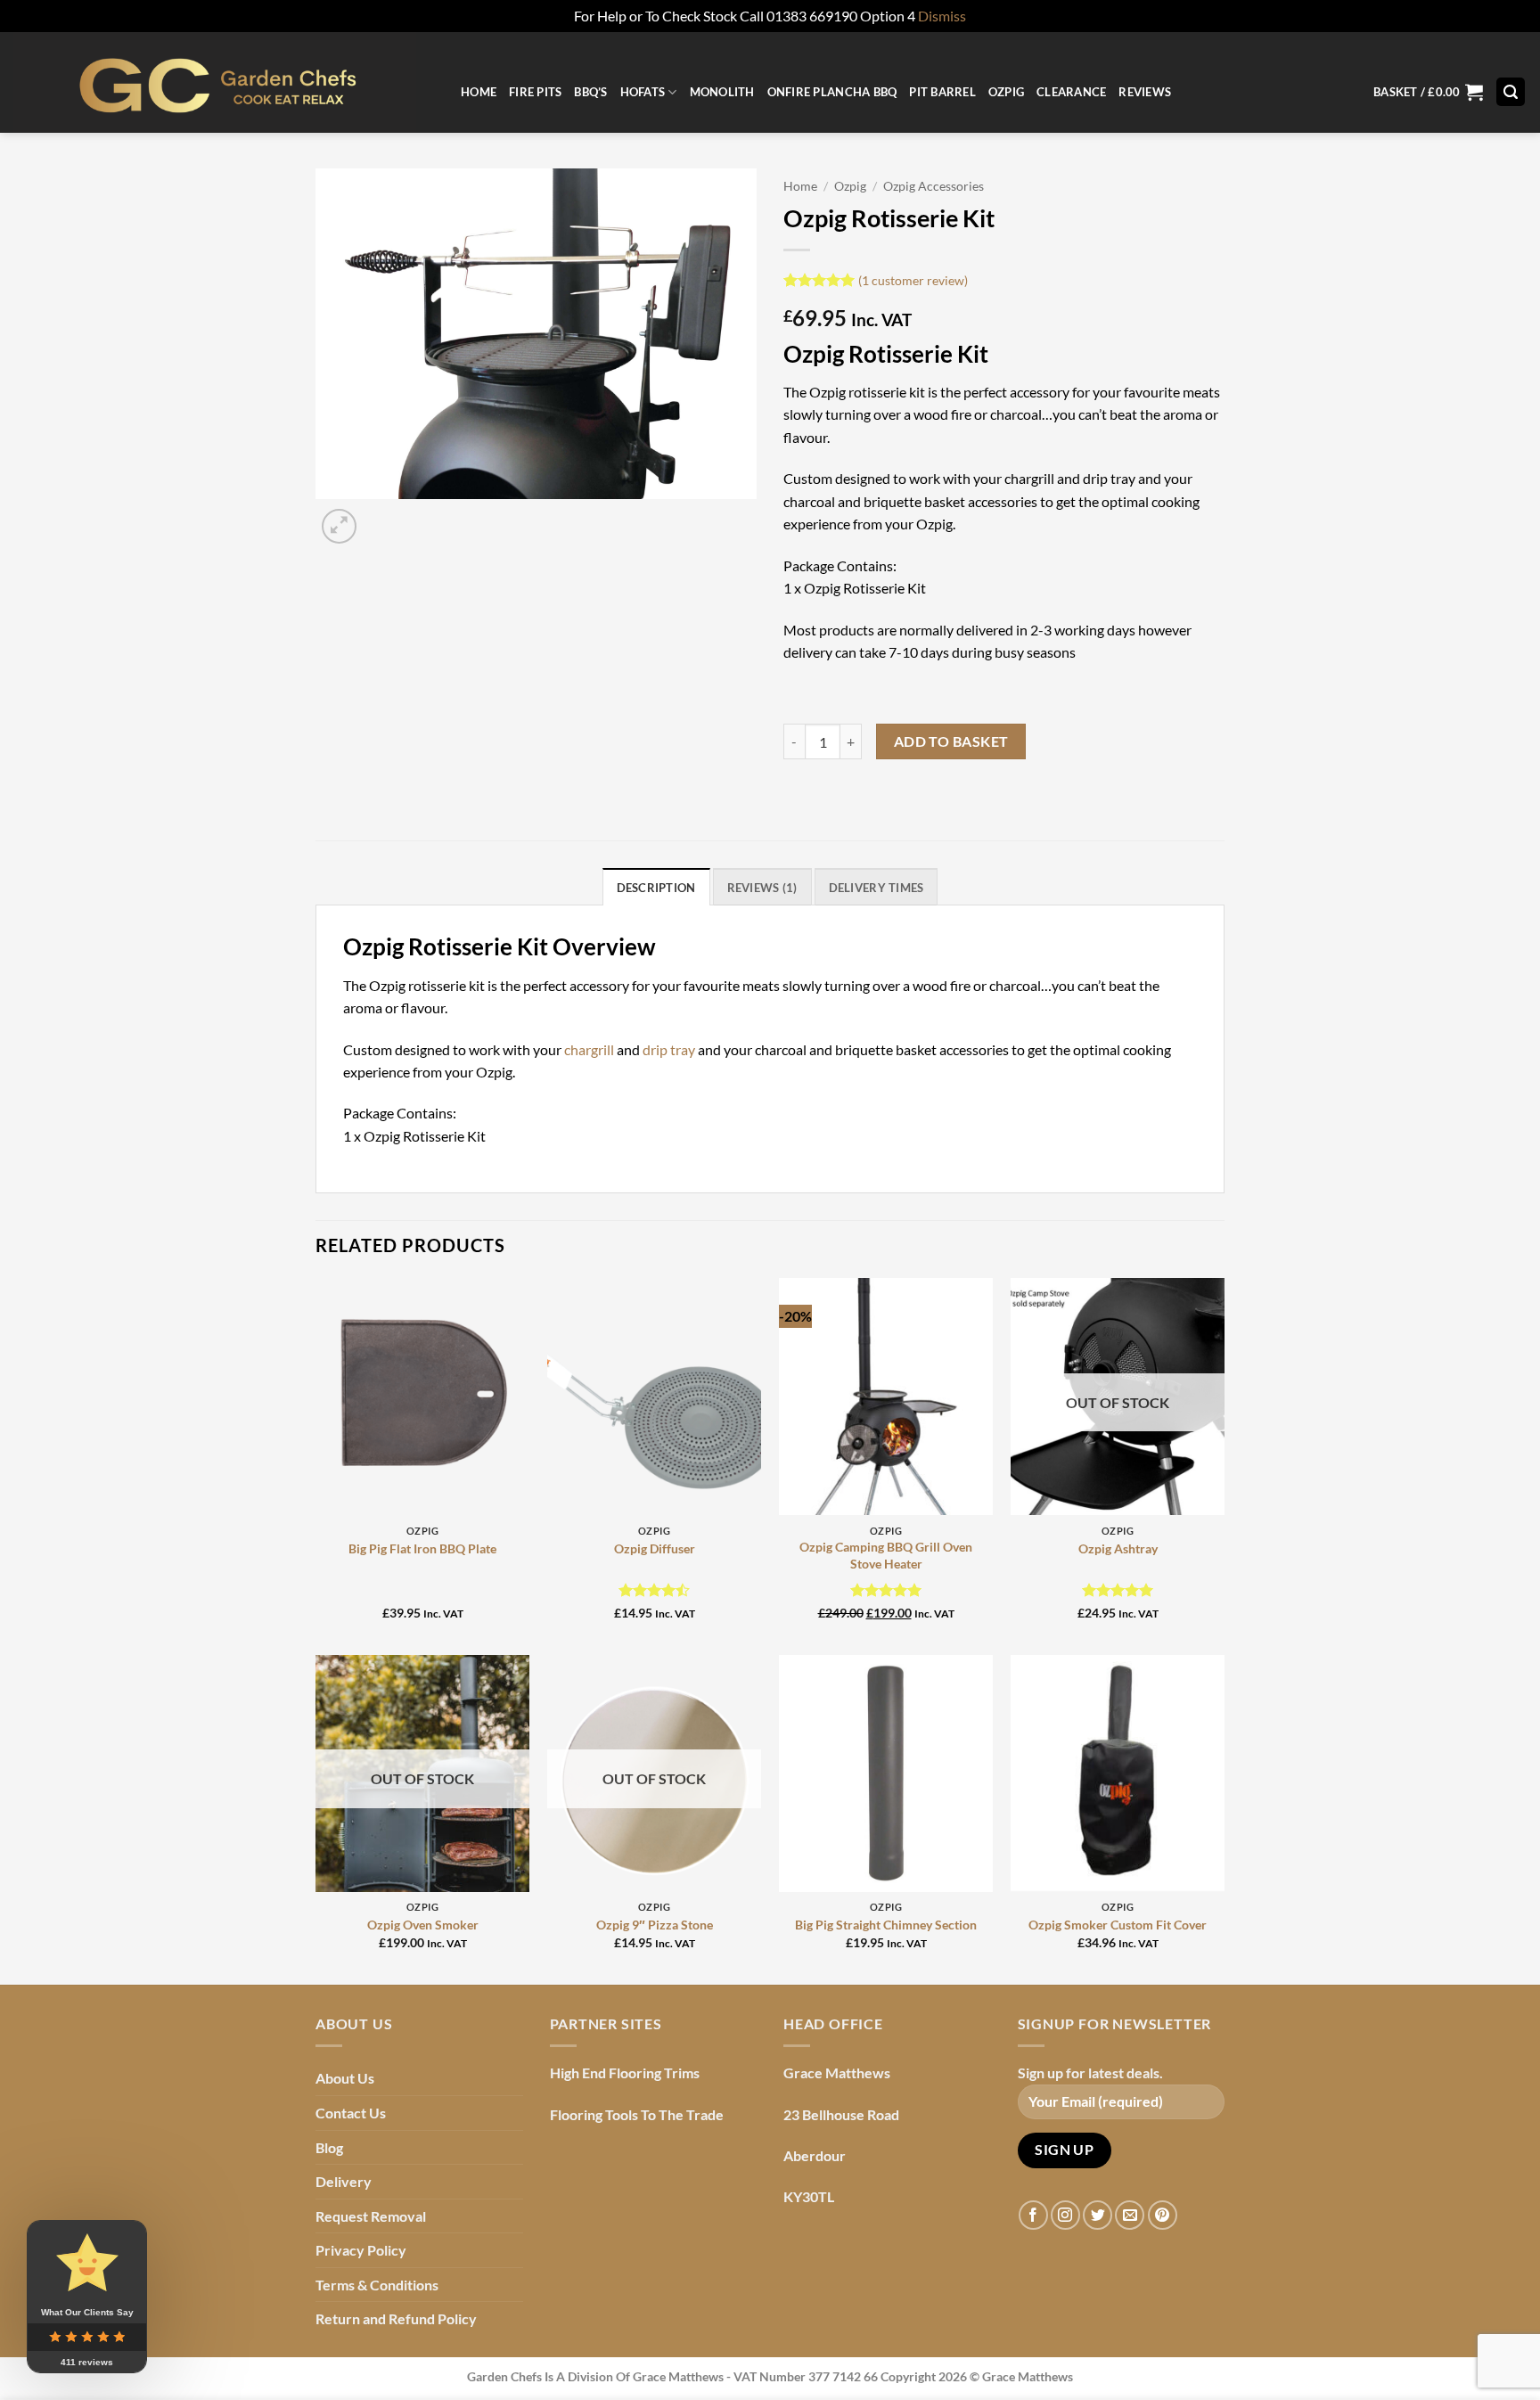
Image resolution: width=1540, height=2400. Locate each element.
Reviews (1145, 92)
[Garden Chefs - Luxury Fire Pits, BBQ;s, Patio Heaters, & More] (224, 82)
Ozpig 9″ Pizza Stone (655, 1925)
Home (479, 92)
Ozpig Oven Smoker (423, 1925)
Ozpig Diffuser (655, 1548)
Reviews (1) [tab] (762, 888)
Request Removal (371, 2216)
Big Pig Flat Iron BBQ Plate (422, 1548)
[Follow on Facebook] (1033, 2215)
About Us (345, 2078)
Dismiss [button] (942, 16)
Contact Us (351, 2113)
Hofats (643, 92)
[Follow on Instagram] (1065, 2215)
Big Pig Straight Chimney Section (886, 1925)
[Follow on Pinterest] (1163, 2215)
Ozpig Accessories (934, 186)
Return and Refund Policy (396, 2318)
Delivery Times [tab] (876, 888)
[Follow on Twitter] (1098, 2215)
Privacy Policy (361, 2250)
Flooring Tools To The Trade (637, 2114)
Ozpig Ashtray (1118, 1548)
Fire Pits (535, 92)
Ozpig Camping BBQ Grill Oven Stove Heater (886, 1555)
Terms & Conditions (377, 2285)
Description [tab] (656, 888)
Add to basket (951, 741)
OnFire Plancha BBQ (832, 92)
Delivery (344, 2181)
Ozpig (1006, 92)
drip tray (669, 1049)
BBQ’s (590, 92)
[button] (1428, 92)
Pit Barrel (942, 92)
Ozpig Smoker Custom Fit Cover (1118, 1925)
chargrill (589, 1049)
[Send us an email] (1130, 2215)
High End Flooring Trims (625, 2072)
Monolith (722, 92)
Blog (329, 2147)
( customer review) (913, 279)
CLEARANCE (1071, 92)
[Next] (382, 516)
